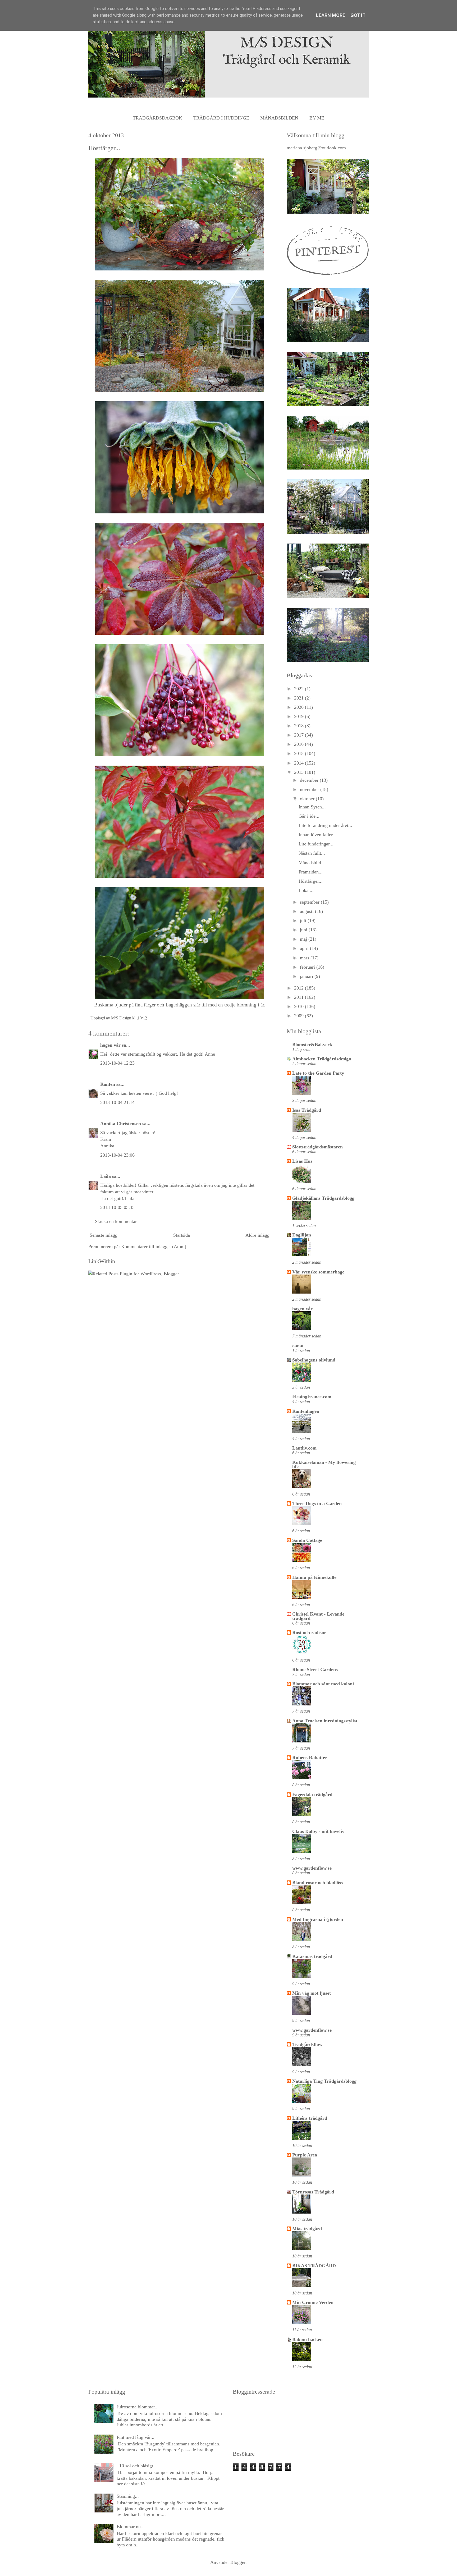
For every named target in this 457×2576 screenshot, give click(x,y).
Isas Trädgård (307, 1110)
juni (304, 930)
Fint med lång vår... (136, 2437)
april (305, 948)
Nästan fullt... (312, 853)
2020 (300, 707)
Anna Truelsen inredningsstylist (325, 1721)
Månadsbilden (279, 118)
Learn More (331, 15)
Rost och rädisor (309, 1632)
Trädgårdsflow (307, 2044)
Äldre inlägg (257, 1235)
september (310, 902)
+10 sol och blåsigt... (137, 2466)
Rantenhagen (306, 1411)
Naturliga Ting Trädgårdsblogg (324, 2081)
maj (304, 939)
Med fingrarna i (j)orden (318, 1919)
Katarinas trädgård (312, 1956)
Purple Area (305, 2155)
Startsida (182, 1235)
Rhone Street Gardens (315, 1669)
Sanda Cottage (307, 1540)
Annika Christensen (121, 1124)
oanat (298, 1346)
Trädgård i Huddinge (221, 118)
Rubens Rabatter (310, 1758)
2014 (300, 763)
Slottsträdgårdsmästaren (317, 1147)
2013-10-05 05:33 (117, 1207)
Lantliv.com (304, 1448)
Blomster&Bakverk (312, 1045)
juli (304, 921)
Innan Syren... (312, 807)
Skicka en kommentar (116, 1221)
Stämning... (128, 2496)
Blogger (238, 2562)
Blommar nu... (131, 2527)
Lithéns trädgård (310, 2118)
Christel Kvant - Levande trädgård (318, 1616)
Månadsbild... (312, 863)
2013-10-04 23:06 (117, 1155)
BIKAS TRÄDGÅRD (314, 2266)
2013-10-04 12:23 (117, 1063)
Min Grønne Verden (313, 2302)
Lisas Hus (302, 1161)
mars (305, 958)
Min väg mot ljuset (312, 1993)
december (310, 780)
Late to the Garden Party (318, 1073)
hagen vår (110, 1045)
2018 (300, 726)
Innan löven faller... (317, 835)
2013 (300, 772)
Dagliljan (302, 1235)
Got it (358, 15)
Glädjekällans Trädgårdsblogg (323, 1198)
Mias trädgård (307, 2229)
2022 (300, 689)
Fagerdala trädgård (312, 1795)
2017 (300, 735)
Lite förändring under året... (325, 825)
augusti (307, 911)
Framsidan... (311, 872)
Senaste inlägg (104, 1235)
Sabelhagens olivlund (314, 1360)
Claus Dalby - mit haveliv (318, 1831)
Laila (106, 1176)
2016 (300, 744)
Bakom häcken (307, 2339)
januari (307, 976)
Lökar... (306, 890)
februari (308, 967)
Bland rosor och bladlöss (317, 1883)
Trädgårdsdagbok (157, 118)
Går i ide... (309, 816)
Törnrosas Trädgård (313, 2192)
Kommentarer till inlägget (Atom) (154, 1246)
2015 (300, 753)
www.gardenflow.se (312, 1868)
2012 (300, 988)
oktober (308, 799)
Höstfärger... (311, 881)
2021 (300, 698)
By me (317, 118)
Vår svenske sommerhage (318, 1272)
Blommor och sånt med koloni (323, 1684)
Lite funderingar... (316, 844)
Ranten (108, 1084)
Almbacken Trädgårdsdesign (322, 1059)
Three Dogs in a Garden (317, 1503)
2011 (300, 997)
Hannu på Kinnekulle (314, 1577)
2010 (300, 1006)
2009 (300, 1016)
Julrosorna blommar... (138, 2407)
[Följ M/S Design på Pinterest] (328, 276)
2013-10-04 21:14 (117, 1102)
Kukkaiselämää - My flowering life (324, 1464)
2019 (300, 716)
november (310, 789)
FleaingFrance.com (312, 1397)
